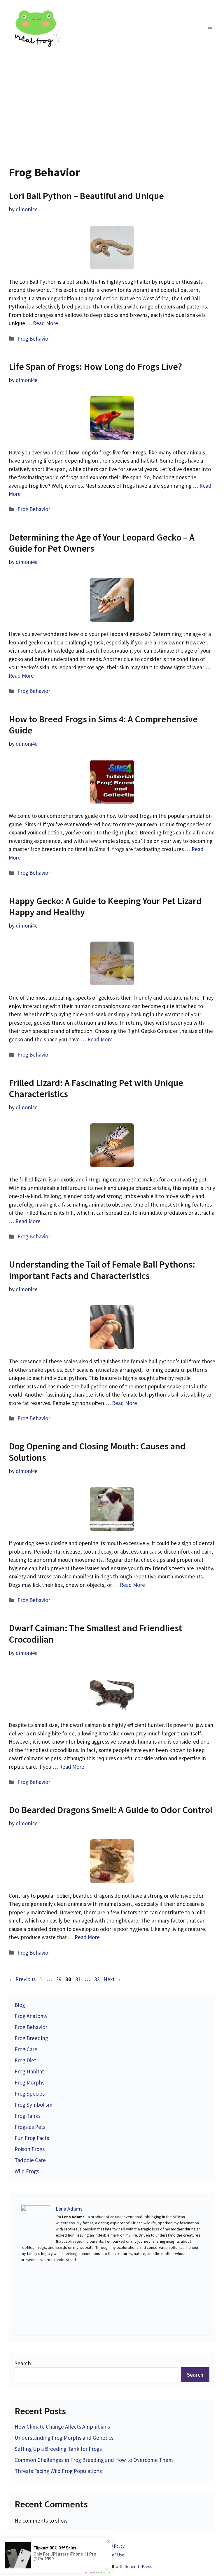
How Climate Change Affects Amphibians (62, 2427)
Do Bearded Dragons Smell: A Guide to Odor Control (111, 1810)
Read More (45, 323)
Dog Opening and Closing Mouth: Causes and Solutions (97, 1452)
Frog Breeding (31, 2038)
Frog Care (26, 2049)
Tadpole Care (30, 2160)
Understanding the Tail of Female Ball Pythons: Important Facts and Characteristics (102, 1270)
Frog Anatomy (31, 2016)
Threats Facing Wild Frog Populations (58, 2471)
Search (23, 2363)
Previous (22, 1979)
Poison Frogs (30, 2149)
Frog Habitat (29, 2071)
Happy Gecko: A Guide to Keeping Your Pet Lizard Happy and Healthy (105, 907)
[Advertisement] (112, 99)
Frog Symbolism (34, 2105)
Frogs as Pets (30, 2127)
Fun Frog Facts (32, 2138)
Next (112, 1979)
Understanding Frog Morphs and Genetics (64, 2438)
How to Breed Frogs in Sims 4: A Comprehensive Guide (103, 725)
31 (78, 1979)
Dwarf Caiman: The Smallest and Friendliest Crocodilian (95, 1634)
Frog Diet (25, 2060)
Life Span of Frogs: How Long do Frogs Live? (95, 367)
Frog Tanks (28, 2116)
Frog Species (30, 2094)
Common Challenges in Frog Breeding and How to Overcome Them (94, 2460)
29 (59, 1979)
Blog (20, 2005)
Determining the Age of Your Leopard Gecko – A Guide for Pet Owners (102, 543)
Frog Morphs (29, 2082)
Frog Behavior (34, 339)
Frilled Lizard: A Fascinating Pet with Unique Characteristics (96, 1088)
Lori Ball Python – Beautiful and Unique (86, 196)
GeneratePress (138, 2567)
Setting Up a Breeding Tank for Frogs (58, 2449)
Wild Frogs (27, 2171)
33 (97, 1979)
